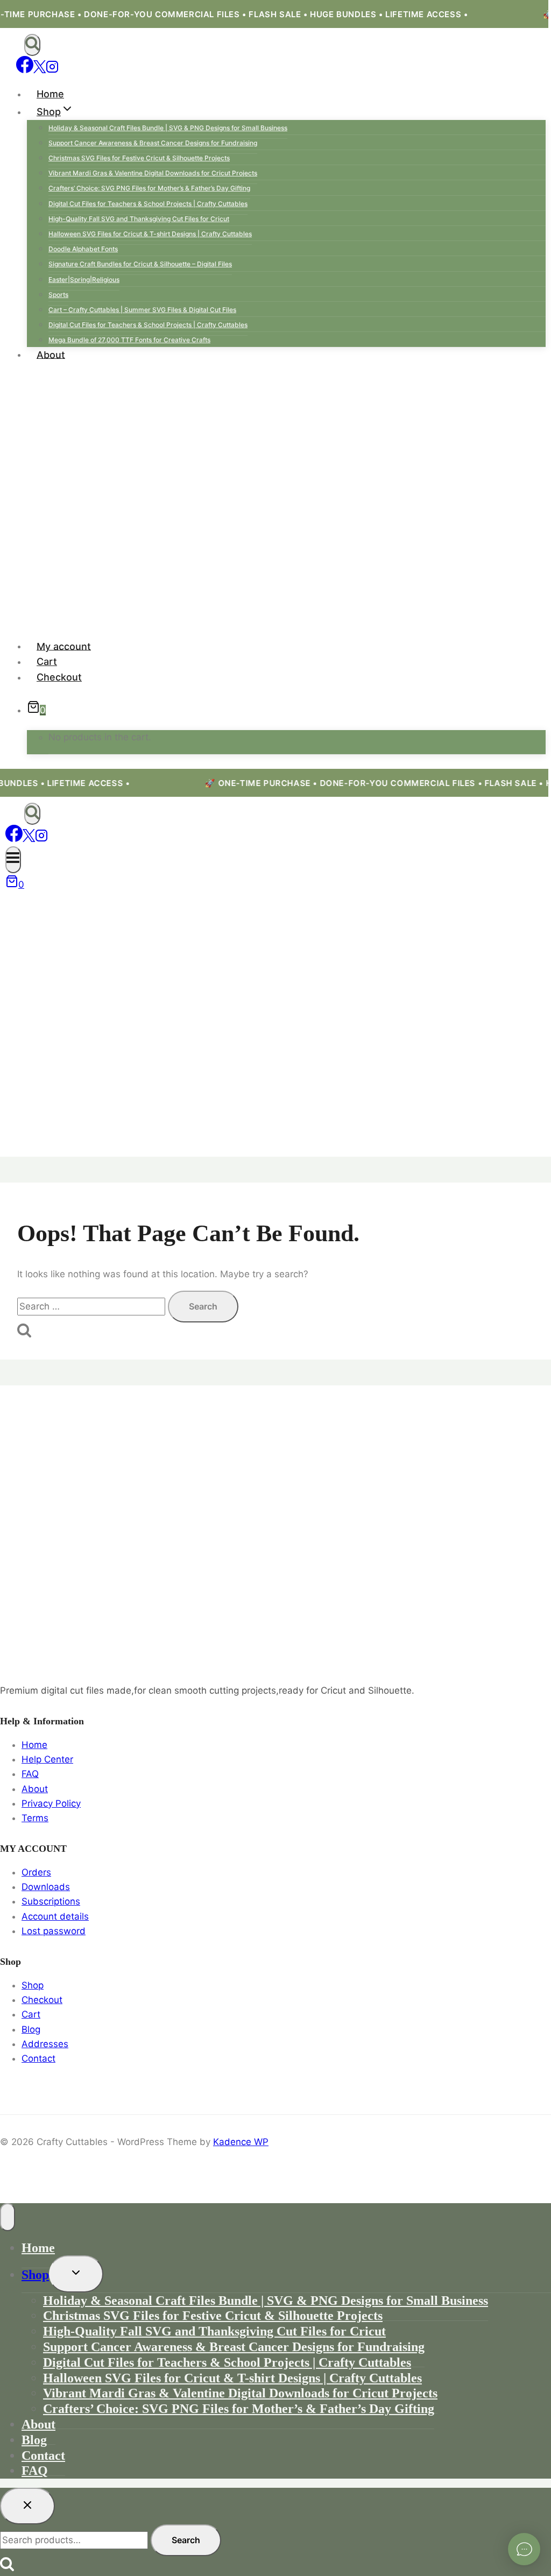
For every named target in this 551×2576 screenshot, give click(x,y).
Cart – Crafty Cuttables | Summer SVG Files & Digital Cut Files (142, 310)
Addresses (45, 2044)
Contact (38, 2058)
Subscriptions (51, 1901)
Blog (31, 2029)
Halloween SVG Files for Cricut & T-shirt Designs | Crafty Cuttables (150, 234)
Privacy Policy (51, 1803)
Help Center (47, 1759)
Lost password (54, 1931)
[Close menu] (8, 2217)
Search (186, 2540)
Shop (33, 1985)
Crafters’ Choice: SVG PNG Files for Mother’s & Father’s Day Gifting (149, 188)
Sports (58, 295)
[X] (40, 70)
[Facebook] (25, 70)
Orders (36, 1872)
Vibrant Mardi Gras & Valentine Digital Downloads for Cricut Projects (153, 173)
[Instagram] (52, 70)
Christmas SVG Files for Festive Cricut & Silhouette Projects (139, 158)
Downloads (46, 1887)
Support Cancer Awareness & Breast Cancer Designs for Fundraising (153, 143)
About (51, 354)
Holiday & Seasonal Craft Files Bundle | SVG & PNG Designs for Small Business (168, 128)
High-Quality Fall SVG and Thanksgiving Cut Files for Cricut (139, 219)
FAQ (30, 1774)
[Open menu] (13, 860)
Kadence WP (241, 2142)
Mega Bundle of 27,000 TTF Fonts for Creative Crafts (129, 340)
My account (64, 646)
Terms (35, 1818)
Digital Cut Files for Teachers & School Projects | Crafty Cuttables (148, 204)
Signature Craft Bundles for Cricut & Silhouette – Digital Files (140, 264)
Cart (47, 661)
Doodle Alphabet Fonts (83, 249)
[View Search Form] (32, 45)
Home (50, 94)
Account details (55, 1916)
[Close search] (27, 2506)
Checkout (59, 677)
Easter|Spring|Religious (84, 279)
